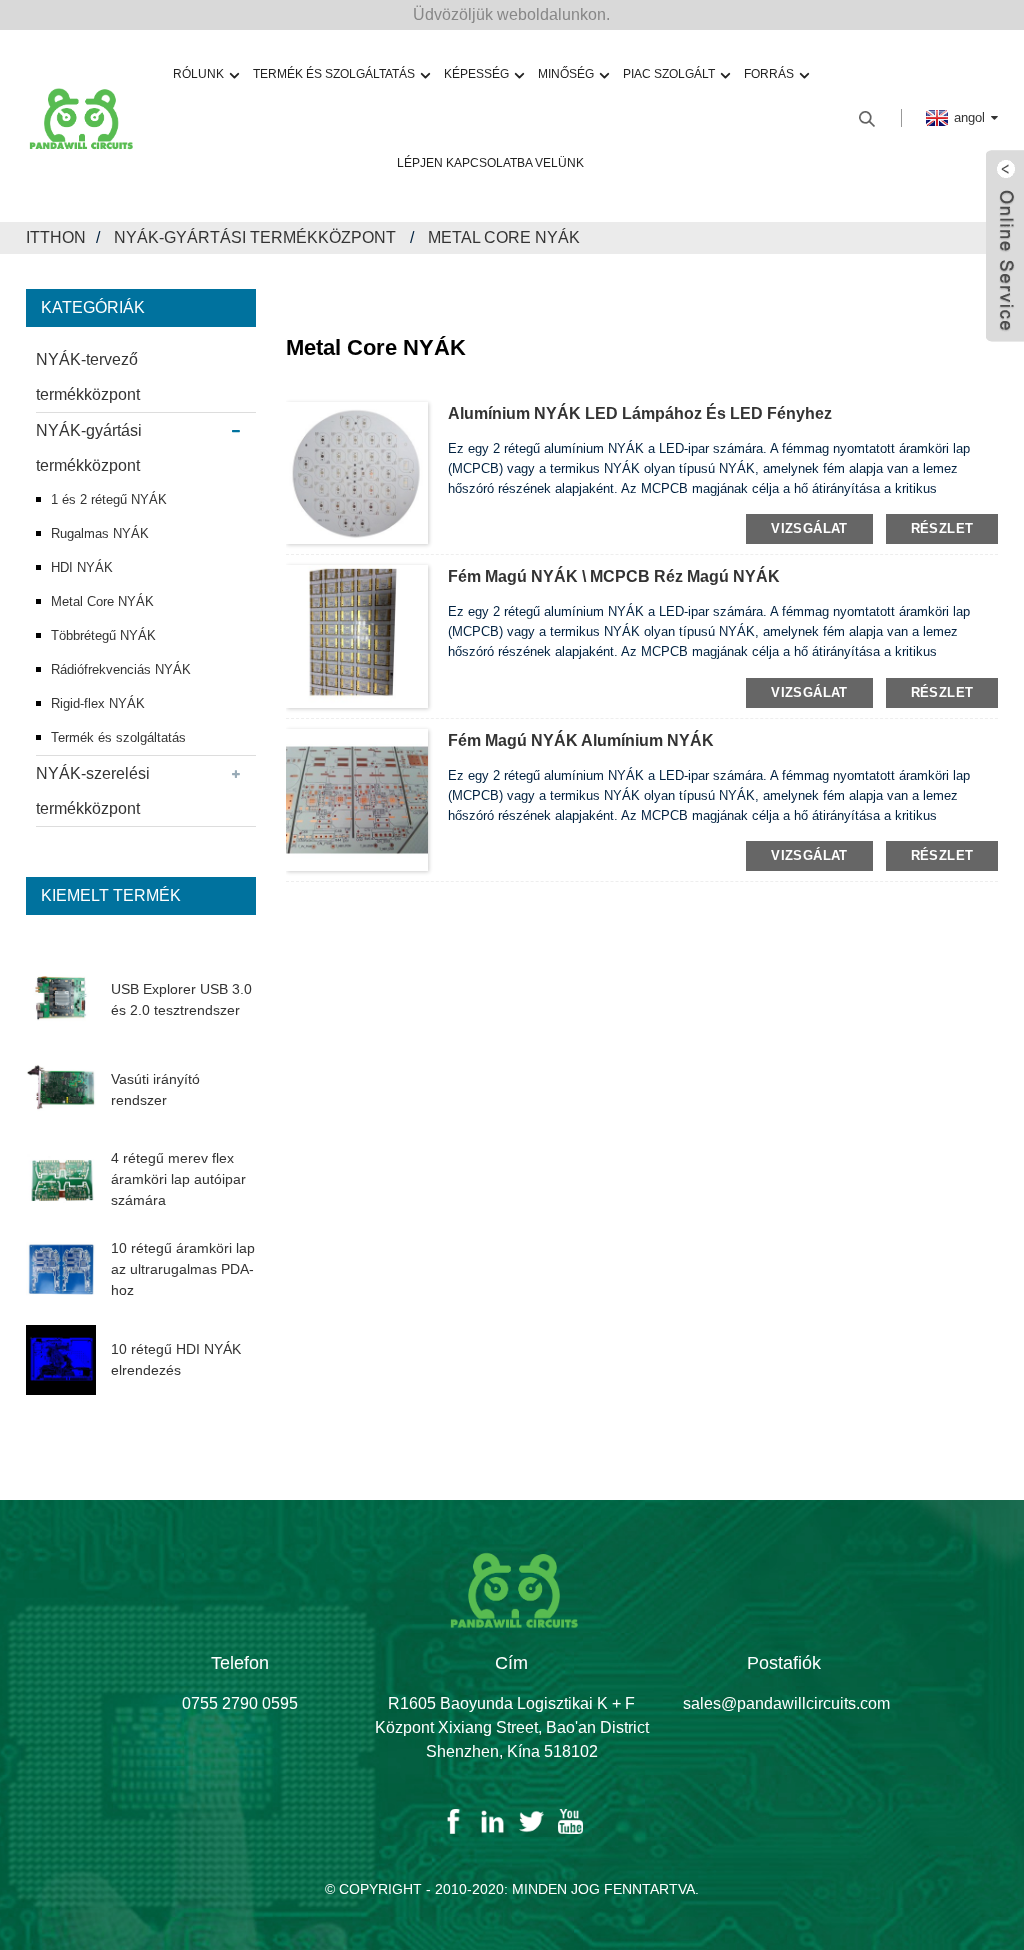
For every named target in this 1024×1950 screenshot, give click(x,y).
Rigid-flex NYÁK (98, 703)
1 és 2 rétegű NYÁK (109, 499)
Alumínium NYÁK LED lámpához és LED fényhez (640, 413)
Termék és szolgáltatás (118, 737)
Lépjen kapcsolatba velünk (490, 163)
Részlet (942, 528)
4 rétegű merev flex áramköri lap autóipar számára (178, 1179)
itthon (56, 237)
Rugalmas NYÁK (100, 533)
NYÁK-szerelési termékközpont (93, 791)
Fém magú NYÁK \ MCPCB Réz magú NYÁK (614, 576)
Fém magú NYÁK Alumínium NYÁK (581, 740)
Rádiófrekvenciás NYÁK (121, 669)
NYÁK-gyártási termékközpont (255, 237)
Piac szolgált (669, 74)
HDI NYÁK (82, 567)
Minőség (566, 74)
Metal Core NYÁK (504, 237)
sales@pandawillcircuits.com (786, 1703)
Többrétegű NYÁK (103, 635)
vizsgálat (809, 528)
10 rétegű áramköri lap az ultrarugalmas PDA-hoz (183, 1269)
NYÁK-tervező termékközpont (88, 377)
